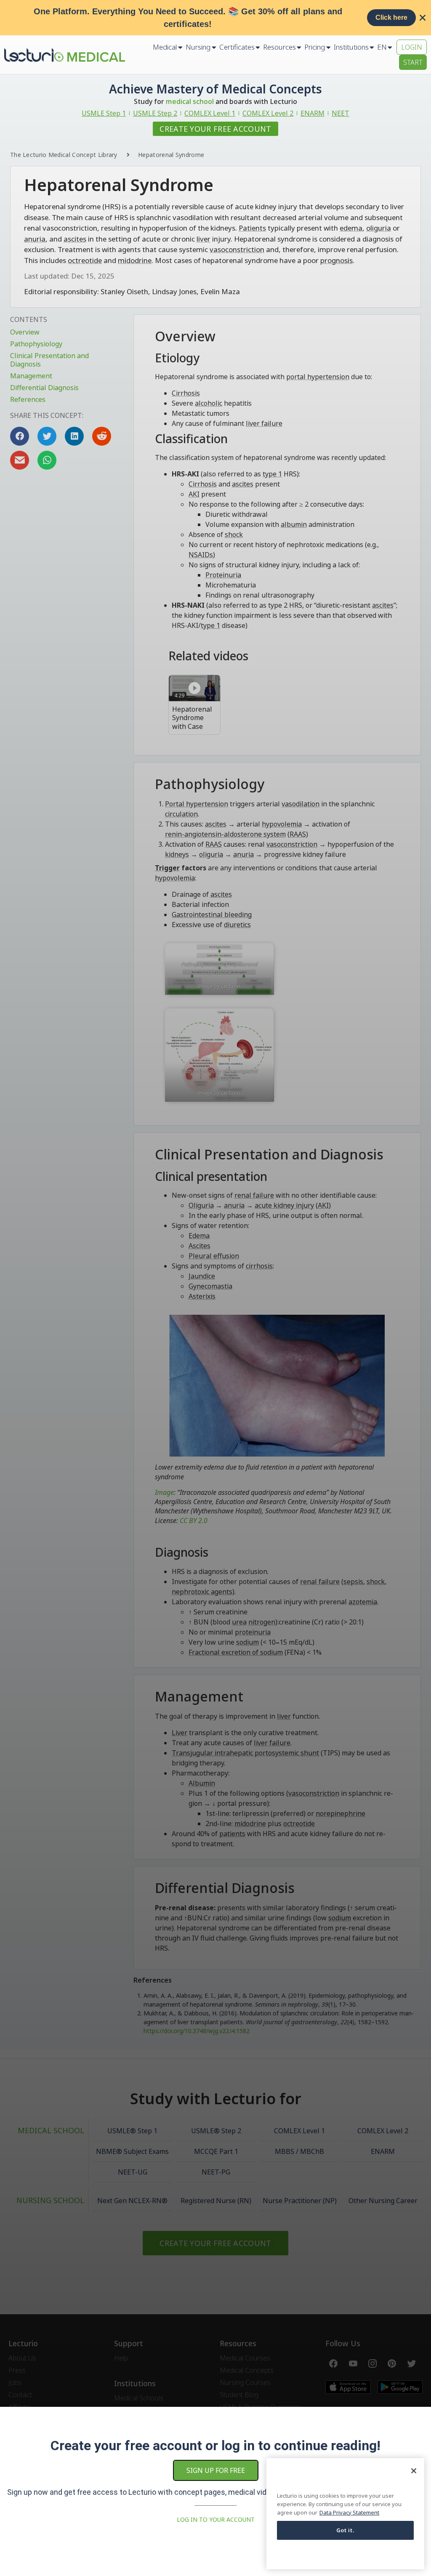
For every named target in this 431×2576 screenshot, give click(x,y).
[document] (215, 1288)
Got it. (346, 2530)
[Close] (414, 2471)
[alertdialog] (215, 18)
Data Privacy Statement (349, 2512)
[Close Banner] (423, 18)
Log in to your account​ (216, 2519)
